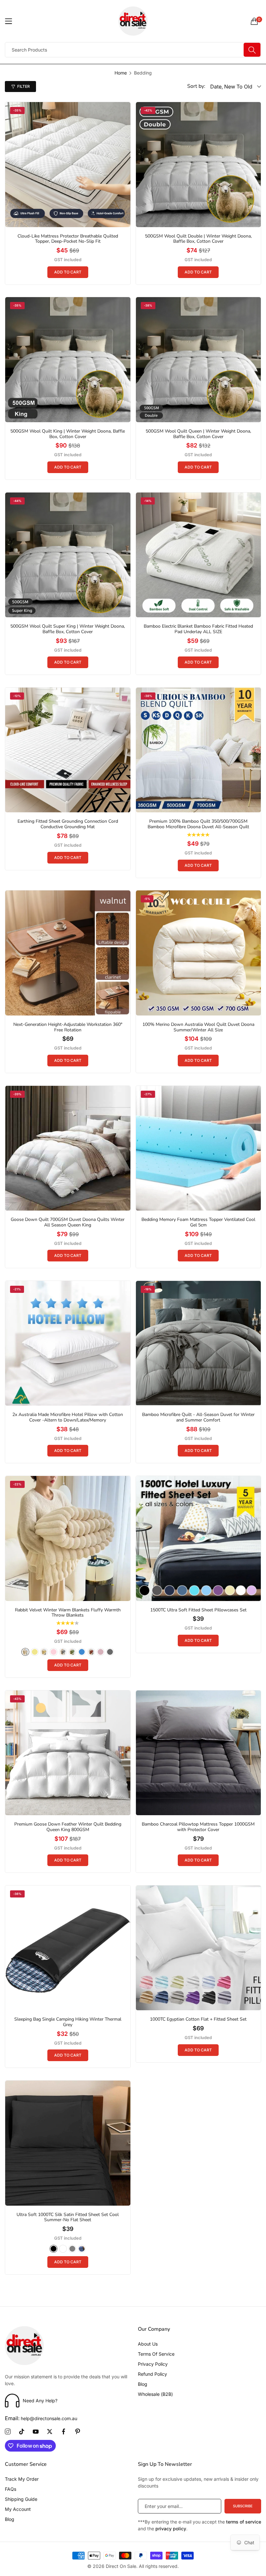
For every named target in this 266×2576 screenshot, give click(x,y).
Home (121, 73)
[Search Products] (252, 50)
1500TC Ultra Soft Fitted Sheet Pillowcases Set (198, 1610)
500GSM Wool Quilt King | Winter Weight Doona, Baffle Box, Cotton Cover (68, 434)
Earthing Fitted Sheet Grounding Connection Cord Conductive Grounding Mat (68, 824)
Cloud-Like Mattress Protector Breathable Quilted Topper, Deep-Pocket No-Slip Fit (68, 239)
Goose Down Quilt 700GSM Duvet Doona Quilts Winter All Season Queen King (68, 1223)
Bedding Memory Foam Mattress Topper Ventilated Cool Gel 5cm (198, 1223)
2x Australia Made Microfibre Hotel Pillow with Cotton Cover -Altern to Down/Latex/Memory (68, 1418)
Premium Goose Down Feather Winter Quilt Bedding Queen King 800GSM (68, 1827)
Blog (143, 2384)
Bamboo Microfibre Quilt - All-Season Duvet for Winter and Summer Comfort (198, 1418)
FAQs (11, 2489)
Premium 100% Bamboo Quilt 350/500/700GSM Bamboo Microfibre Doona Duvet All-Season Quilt (198, 824)
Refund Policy (152, 2374)
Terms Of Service (156, 2354)
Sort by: (196, 86)
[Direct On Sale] (133, 21)
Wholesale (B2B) (155, 2394)
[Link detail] (8, 2432)
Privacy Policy (153, 2364)
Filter (24, 86)
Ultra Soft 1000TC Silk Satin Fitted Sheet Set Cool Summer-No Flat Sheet (68, 2218)
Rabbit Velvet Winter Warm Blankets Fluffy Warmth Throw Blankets (68, 1613)
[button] (68, 272)
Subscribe (243, 2506)
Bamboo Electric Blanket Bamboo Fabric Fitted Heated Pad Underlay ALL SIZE (198, 629)
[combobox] (133, 50)
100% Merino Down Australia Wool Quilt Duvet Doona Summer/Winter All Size (198, 1027)
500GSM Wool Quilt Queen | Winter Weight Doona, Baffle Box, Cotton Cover (198, 434)
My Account (18, 2509)
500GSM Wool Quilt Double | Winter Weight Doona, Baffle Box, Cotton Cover (198, 239)
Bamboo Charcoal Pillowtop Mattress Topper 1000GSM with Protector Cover (198, 1827)
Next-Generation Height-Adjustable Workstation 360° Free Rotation (68, 1027)
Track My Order (22, 2479)
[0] (254, 21)
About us (148, 2344)
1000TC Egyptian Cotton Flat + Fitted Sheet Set (198, 2019)
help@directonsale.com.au (41, 2418)
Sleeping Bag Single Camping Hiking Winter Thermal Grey (68, 2022)
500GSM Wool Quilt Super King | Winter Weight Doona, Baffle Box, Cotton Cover (68, 629)
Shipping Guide (21, 2499)
